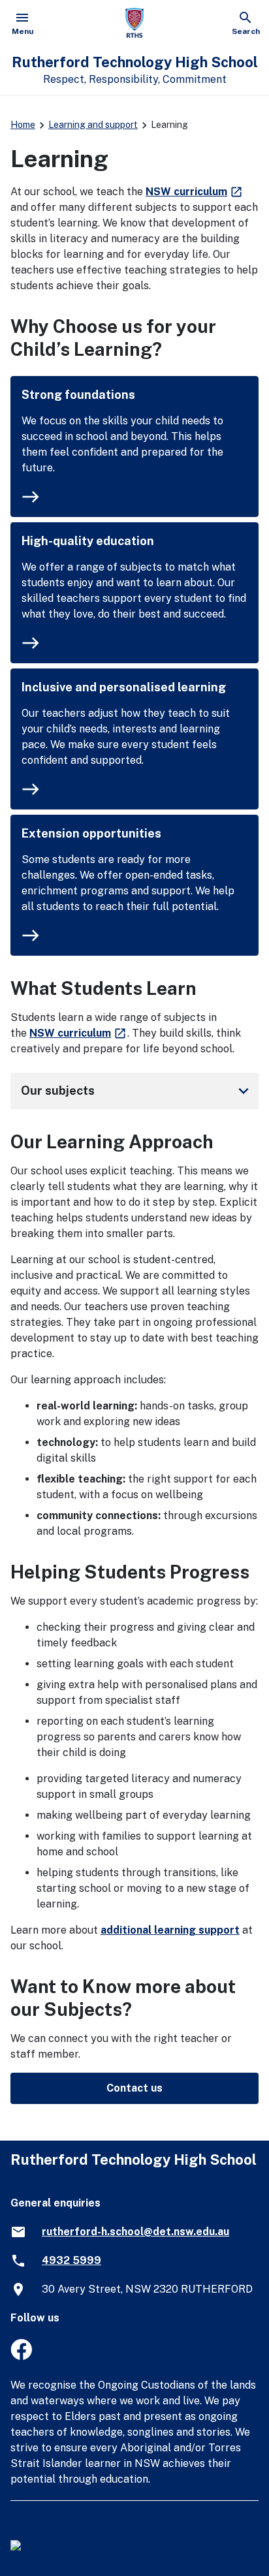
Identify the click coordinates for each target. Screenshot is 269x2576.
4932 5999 (71, 2260)
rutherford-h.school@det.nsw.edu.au (135, 2232)
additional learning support (170, 1930)
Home (23, 125)
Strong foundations (78, 395)
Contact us (134, 2088)
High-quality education (88, 541)
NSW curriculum (195, 192)
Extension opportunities (91, 833)
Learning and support (93, 125)
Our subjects (137, 1091)
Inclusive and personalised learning (124, 687)
